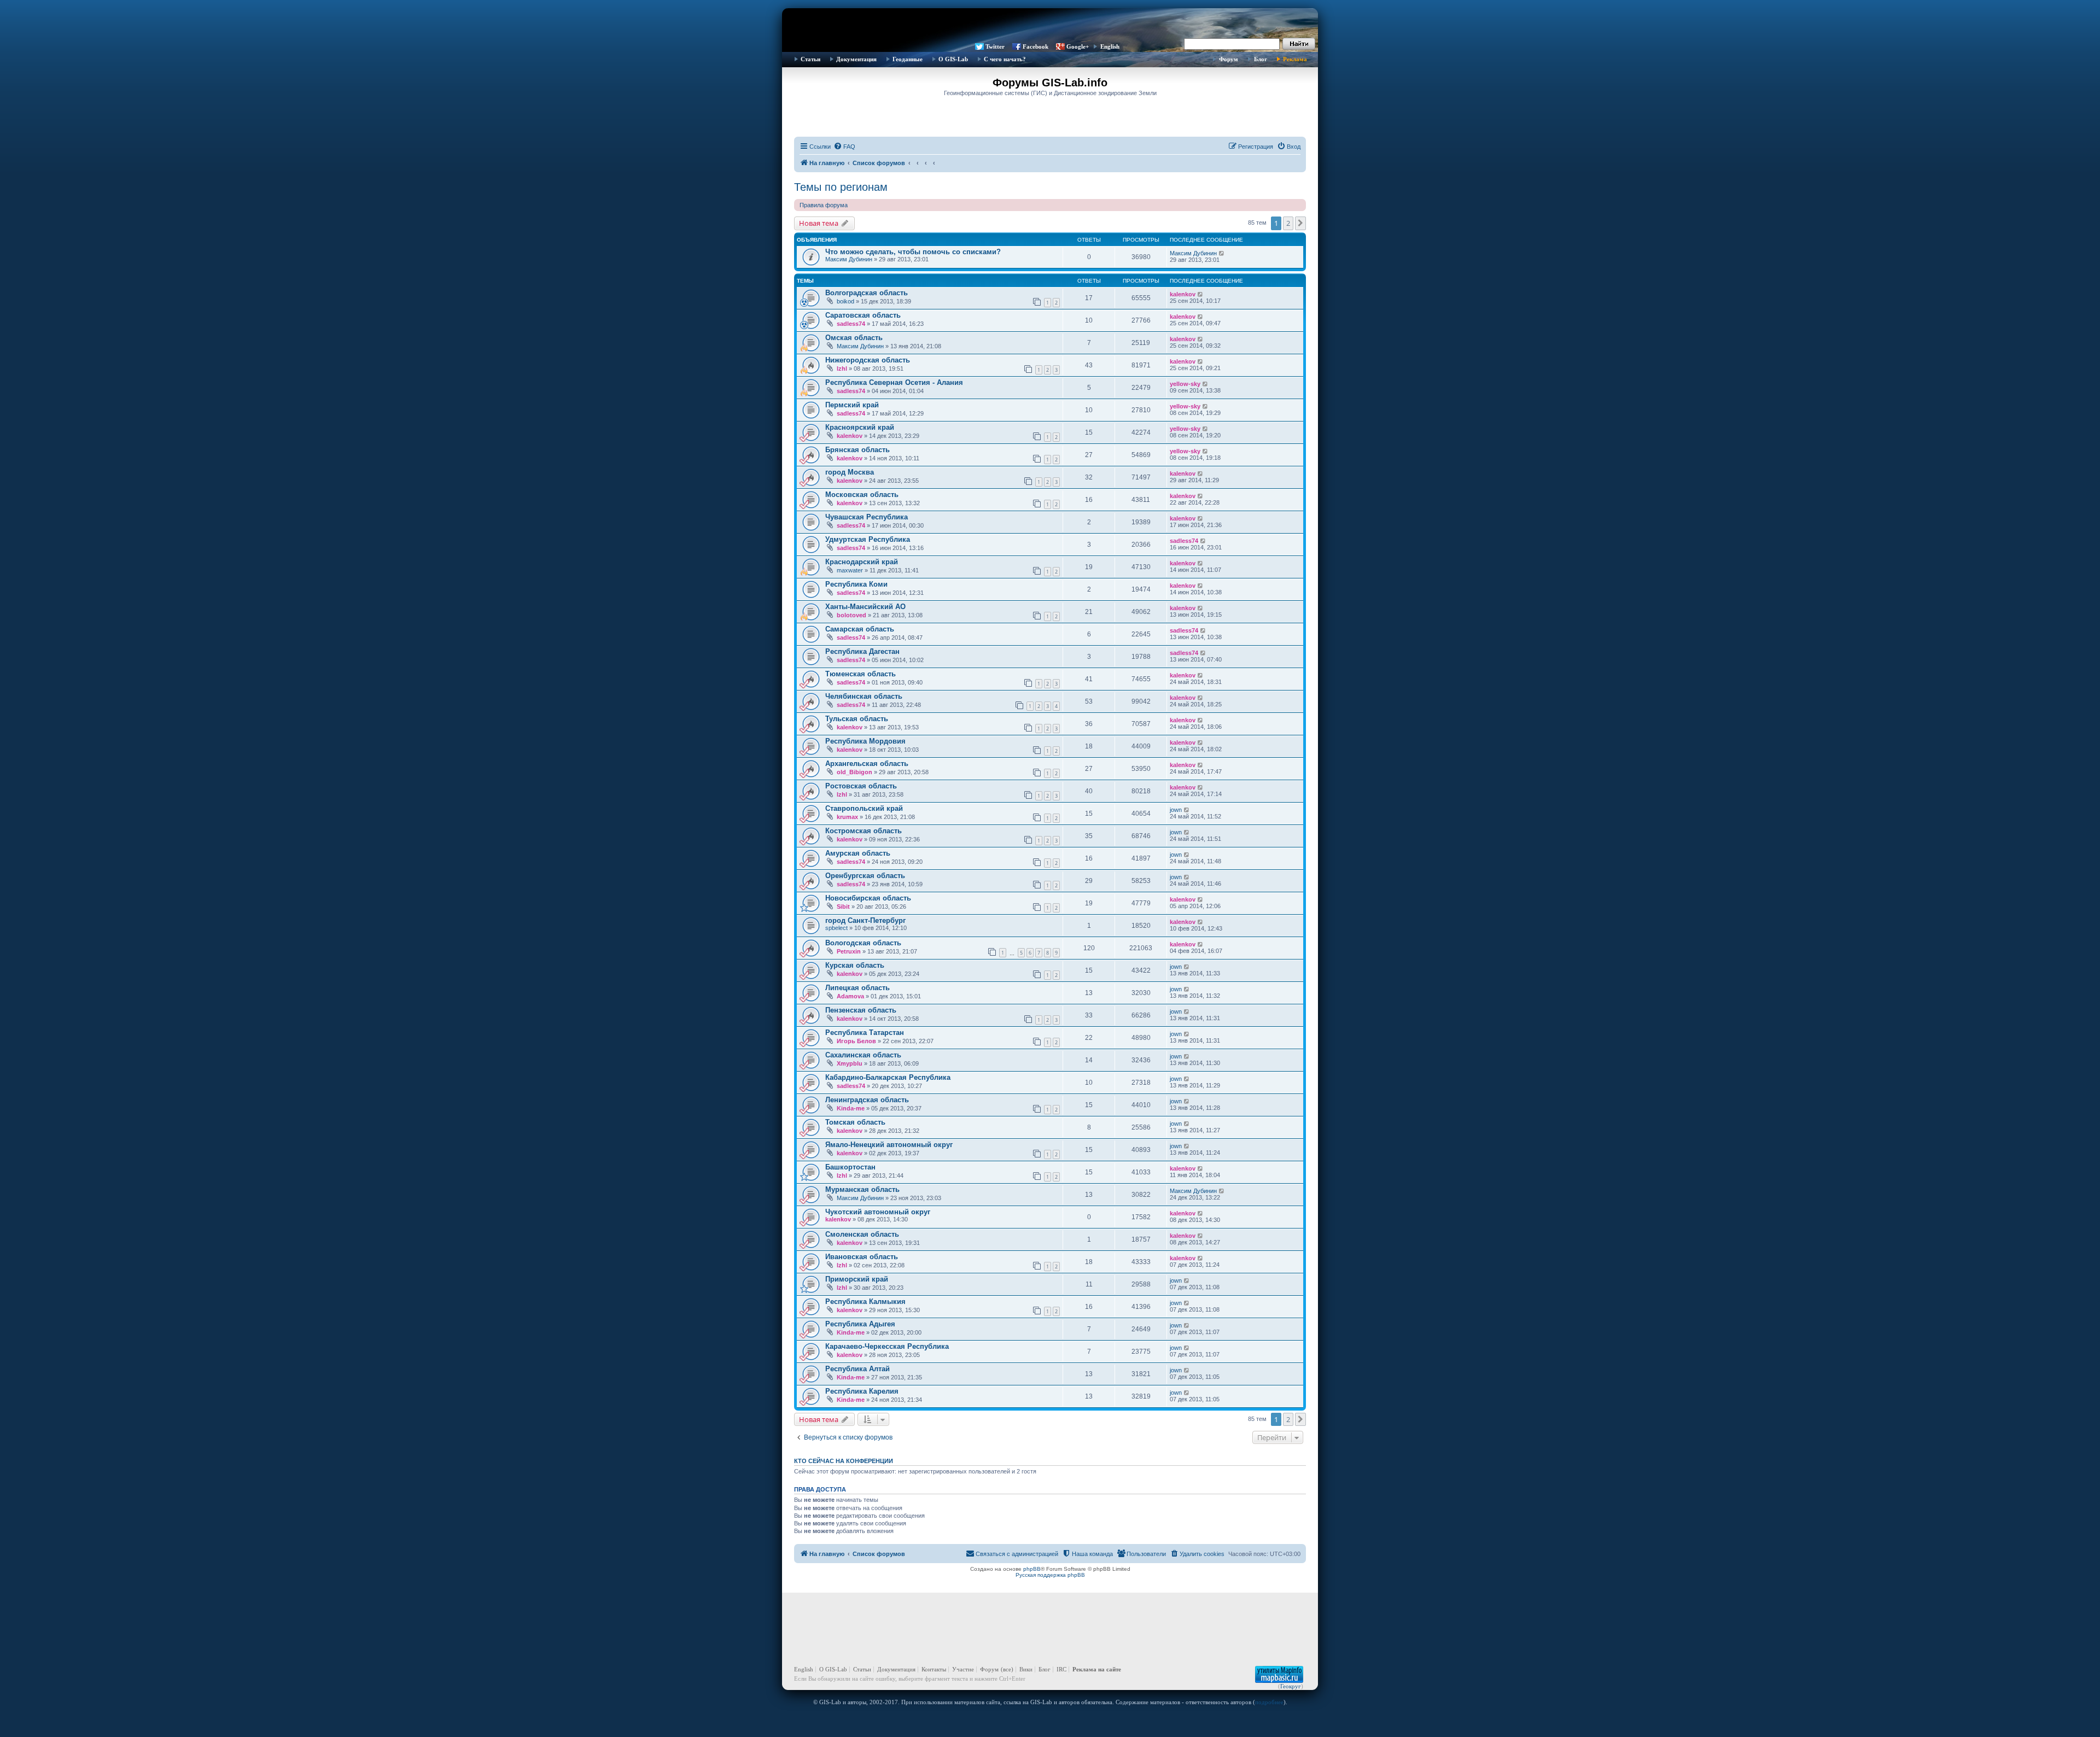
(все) (1007, 1669)
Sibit (843, 906)
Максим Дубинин (849, 259)
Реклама (1295, 59)
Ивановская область (862, 1257)
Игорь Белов (856, 1041)
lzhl (842, 369)
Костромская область (864, 831)
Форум (1229, 59)
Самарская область (860, 629)
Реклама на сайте (1097, 1669)
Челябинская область (864, 696)
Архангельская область (867, 764)
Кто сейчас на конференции (844, 1461)
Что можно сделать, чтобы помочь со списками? (913, 252)
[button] (1300, 223)
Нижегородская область (868, 360)
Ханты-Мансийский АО (865, 607)
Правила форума (824, 205)
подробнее (1269, 1702)
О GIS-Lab (953, 59)
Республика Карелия (862, 1391)
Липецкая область (857, 988)
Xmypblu (850, 1063)
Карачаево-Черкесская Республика (887, 1346)
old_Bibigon (854, 772)
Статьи (810, 59)
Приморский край (857, 1279)
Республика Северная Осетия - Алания (894, 382)
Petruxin (849, 951)
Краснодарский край (862, 562)
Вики (1026, 1669)
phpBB (1032, 1569)
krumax (847, 817)
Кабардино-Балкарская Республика (888, 1077)
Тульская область (857, 719)
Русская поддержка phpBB (1050, 1575)
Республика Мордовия (865, 741)
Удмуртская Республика (868, 539)
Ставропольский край (864, 808)
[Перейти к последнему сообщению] (1222, 253)
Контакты (934, 1669)
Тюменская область (861, 674)
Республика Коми (856, 584)
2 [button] (1288, 223)
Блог (1261, 59)
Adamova (850, 996)
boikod (845, 301)
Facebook (1036, 46)
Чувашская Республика (867, 517)
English (1110, 46)
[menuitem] (844, 147)
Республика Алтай (857, 1369)
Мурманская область (862, 1189)
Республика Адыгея (860, 1324)
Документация (856, 59)
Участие (963, 1669)
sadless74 (851, 324)
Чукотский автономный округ (878, 1212)
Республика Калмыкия (865, 1302)
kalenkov (1183, 294)
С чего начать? (1005, 59)
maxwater (850, 570)
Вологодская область (863, 943)
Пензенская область (861, 1010)
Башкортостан (850, 1167)
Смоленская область (862, 1234)
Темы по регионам (841, 187)
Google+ (1078, 46)
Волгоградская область (867, 293)
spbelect (836, 928)
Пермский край (852, 405)
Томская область (855, 1122)
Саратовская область (863, 315)
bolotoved (851, 615)
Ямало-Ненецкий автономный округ (889, 1145)
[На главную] (1050, 25)
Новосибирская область (868, 898)
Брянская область (857, 450)
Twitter (995, 46)
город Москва (850, 472)
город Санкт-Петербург (865, 920)
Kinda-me (851, 1108)
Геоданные (908, 59)
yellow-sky (1185, 384)
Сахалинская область (863, 1055)
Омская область (854, 338)
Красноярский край (860, 427)
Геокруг (1291, 1686)
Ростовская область (861, 786)
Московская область (862, 495)
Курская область (855, 965)
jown (1176, 810)
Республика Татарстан (865, 1033)
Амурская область (858, 853)
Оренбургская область (865, 876)
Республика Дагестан (862, 651)
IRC (1061, 1669)
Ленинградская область (867, 1100)
